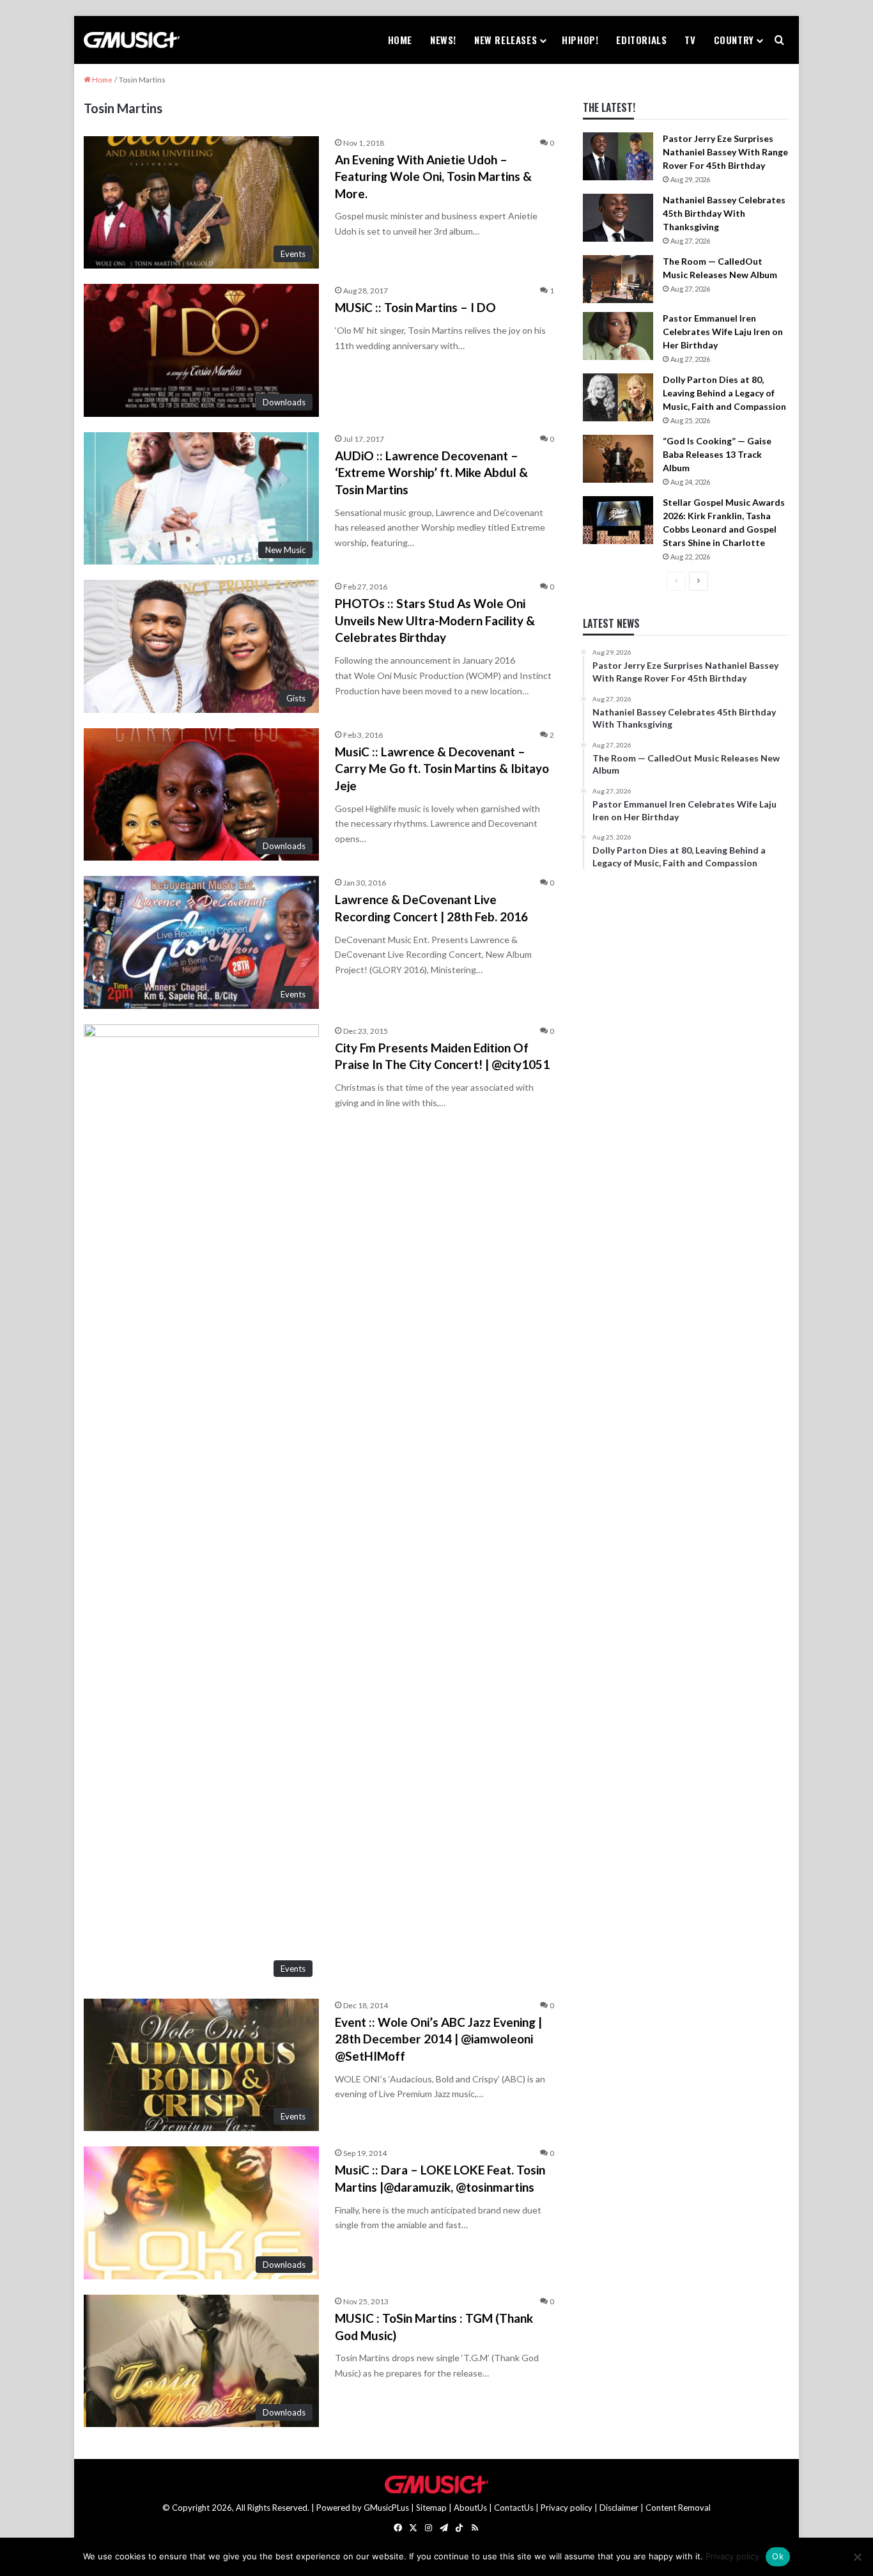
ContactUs (514, 2508)
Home (400, 40)
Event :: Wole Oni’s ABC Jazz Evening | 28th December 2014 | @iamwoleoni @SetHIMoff (438, 2039)
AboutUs (470, 2508)
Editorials (641, 40)
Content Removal (678, 2508)
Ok (778, 2556)
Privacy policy (567, 2508)
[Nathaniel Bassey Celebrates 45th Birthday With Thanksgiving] (618, 218)
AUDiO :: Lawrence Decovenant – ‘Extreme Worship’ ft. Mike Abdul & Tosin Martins (431, 472)
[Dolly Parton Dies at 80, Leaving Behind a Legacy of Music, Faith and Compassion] (618, 397)
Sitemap (431, 2508)
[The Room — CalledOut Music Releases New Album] (618, 279)
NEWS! (443, 40)
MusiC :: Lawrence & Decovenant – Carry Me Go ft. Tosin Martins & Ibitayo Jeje (442, 769)
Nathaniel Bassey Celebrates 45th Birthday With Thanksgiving (724, 213)
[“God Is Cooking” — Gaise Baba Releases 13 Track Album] (618, 459)
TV (690, 40)
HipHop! (580, 40)
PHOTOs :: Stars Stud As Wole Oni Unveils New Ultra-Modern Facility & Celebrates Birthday (435, 620)
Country (734, 40)
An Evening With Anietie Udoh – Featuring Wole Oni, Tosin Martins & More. (433, 176)
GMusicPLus (387, 2508)
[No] (857, 2557)
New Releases (506, 40)
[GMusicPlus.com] (132, 40)
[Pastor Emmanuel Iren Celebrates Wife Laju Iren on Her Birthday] (618, 336)
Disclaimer (619, 2508)
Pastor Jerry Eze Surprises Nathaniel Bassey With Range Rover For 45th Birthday (725, 152)
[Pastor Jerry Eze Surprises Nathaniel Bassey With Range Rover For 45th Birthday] (618, 156)
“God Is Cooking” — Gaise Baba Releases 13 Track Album (717, 454)
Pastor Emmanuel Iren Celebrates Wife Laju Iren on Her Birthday (723, 332)
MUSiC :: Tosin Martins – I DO (415, 307)
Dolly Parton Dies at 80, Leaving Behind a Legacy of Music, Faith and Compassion (724, 393)
